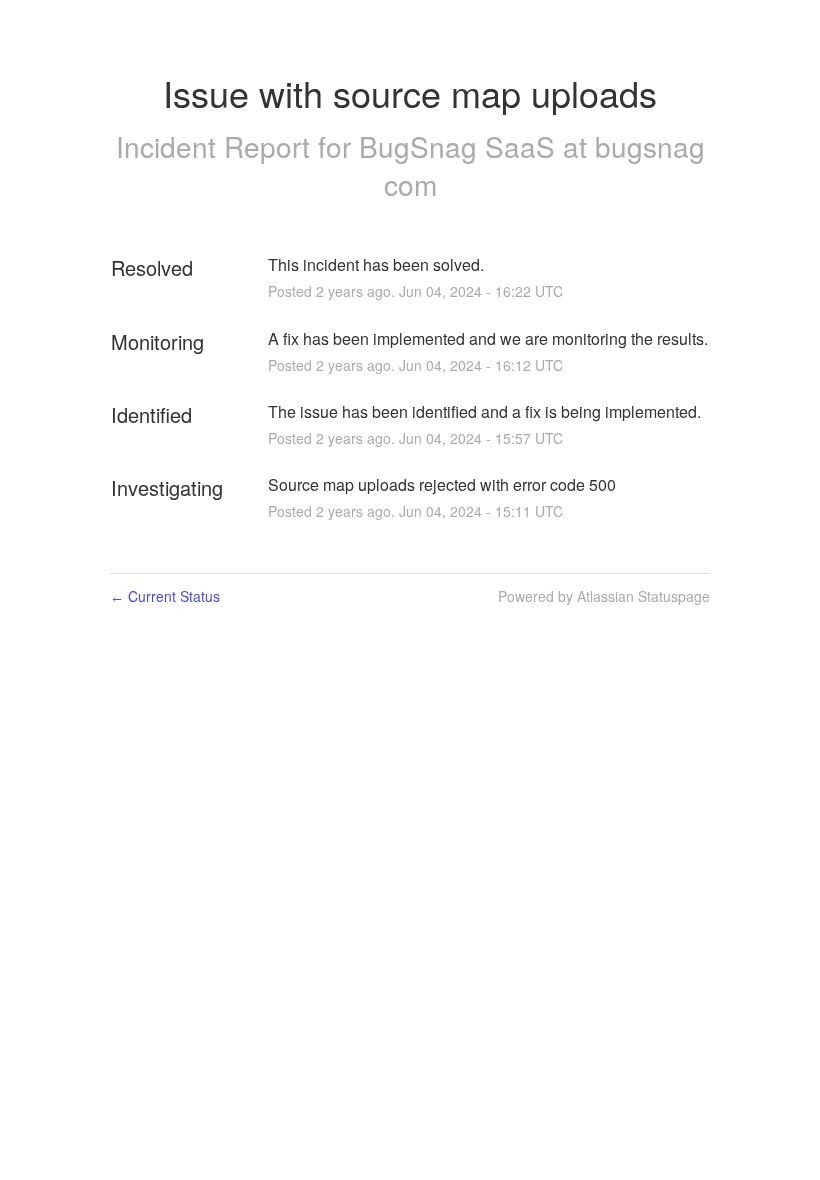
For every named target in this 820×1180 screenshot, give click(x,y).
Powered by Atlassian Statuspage (604, 596)
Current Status (165, 596)
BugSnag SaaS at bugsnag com (532, 165)
